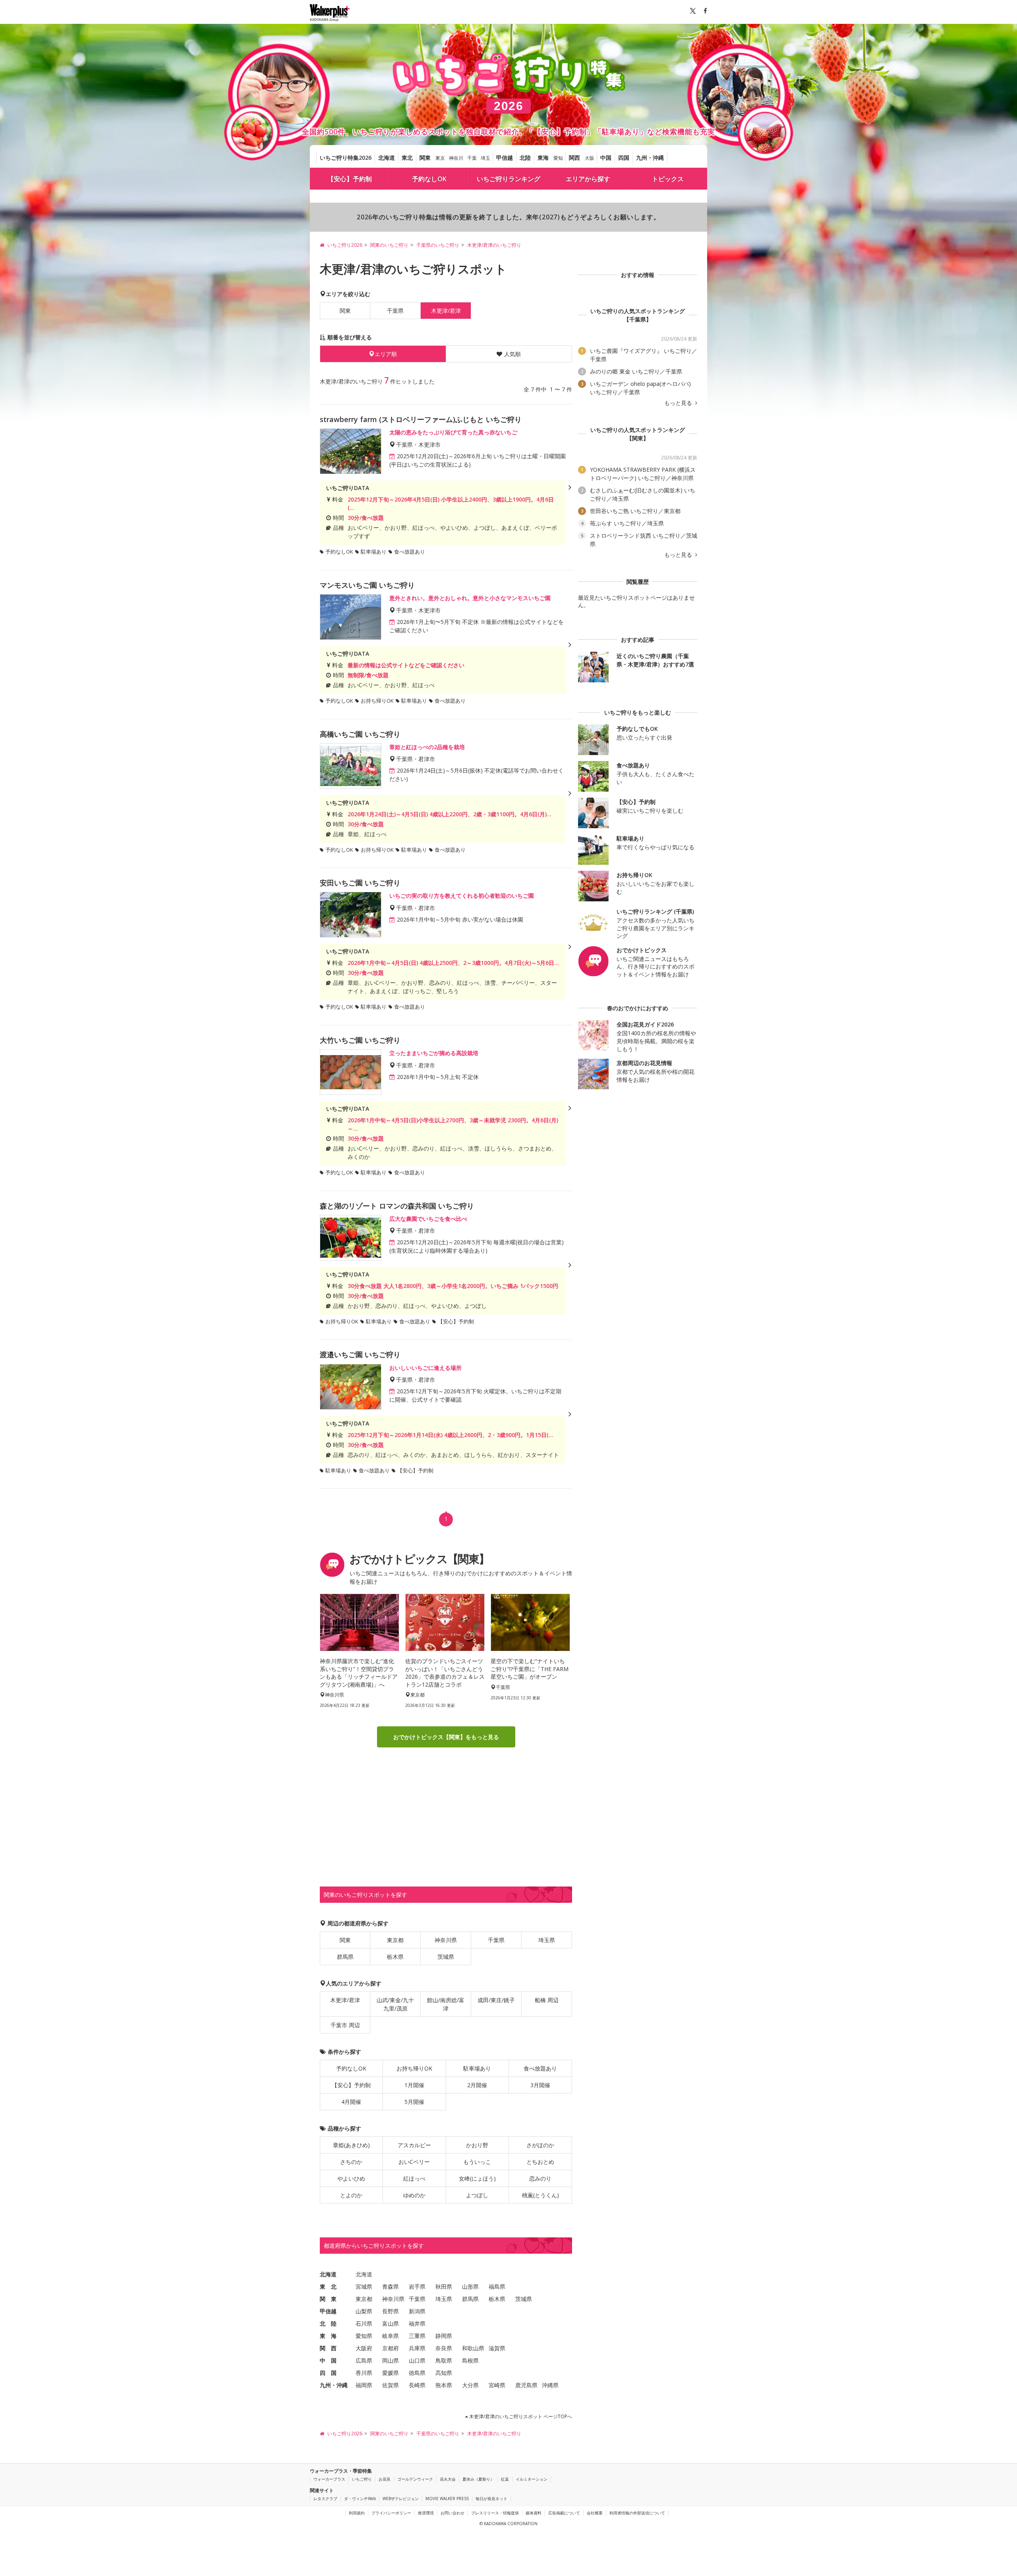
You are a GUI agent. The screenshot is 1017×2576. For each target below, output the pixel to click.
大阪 (590, 158)
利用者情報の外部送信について (637, 2513)
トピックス (668, 179)
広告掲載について (564, 2513)
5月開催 (414, 2102)
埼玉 (485, 158)
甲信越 (505, 158)
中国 (606, 158)
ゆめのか (414, 2195)
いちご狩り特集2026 (346, 158)
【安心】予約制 (350, 179)
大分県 (470, 2385)
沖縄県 (550, 2385)
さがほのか (540, 2145)
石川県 (364, 2323)
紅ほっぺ (414, 2178)
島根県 (470, 2360)
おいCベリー (414, 2162)
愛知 (558, 158)
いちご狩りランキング (508, 179)
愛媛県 (391, 2373)
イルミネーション (532, 2479)
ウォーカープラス (329, 2479)
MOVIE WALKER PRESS (447, 2499)
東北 (407, 158)
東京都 (395, 1940)
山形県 (470, 2286)
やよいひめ (351, 2178)
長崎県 (417, 2385)
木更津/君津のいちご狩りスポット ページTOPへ (520, 2416)
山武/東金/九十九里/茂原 (395, 2004)
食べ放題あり (540, 2068)
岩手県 (417, 2286)
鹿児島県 (526, 2385)
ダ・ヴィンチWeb (360, 2499)
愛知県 (364, 2336)
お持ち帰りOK (414, 2068)
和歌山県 (473, 2348)
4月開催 (351, 2102)
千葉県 (395, 311)
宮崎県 (497, 2385)
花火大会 (448, 2479)
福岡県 (364, 2385)
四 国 (328, 2373)
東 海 (328, 2336)
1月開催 (414, 2085)
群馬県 (345, 1957)
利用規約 (357, 2513)
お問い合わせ (452, 2513)
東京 (440, 158)
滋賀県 (497, 2348)
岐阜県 (391, 2336)
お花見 (385, 2479)
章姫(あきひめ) (351, 2145)
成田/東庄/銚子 (496, 2000)
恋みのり (540, 2178)
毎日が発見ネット (491, 2499)
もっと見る (679, 403)
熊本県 (444, 2385)
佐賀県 (391, 2385)
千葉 (472, 158)
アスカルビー (414, 2145)
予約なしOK (429, 179)
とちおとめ (540, 2162)
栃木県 (395, 1957)
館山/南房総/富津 (446, 2004)
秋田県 (444, 2286)
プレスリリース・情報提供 (495, 2513)
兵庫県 (417, 2348)
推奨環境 (426, 2513)
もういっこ (477, 2162)
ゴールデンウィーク (415, 2479)
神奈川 (456, 158)
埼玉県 (547, 1940)
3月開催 (540, 2085)
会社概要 (595, 2513)
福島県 (497, 2286)
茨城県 (446, 1957)
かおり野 (477, 2145)
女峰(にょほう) (477, 2178)
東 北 (328, 2286)
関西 (574, 158)
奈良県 (444, 2348)
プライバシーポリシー (391, 2513)
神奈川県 (446, 1940)
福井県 (417, 2323)
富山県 (391, 2323)
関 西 (328, 2348)
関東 (425, 158)
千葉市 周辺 (345, 2025)
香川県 (364, 2373)
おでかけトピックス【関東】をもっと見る (446, 1737)
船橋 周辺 (547, 2000)
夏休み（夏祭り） (478, 2479)
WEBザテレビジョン (401, 2499)
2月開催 (477, 2085)
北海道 (387, 158)
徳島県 (417, 2373)
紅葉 (505, 2479)
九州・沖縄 (650, 158)
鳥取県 (444, 2360)
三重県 (417, 2336)
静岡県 (444, 2336)
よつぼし (477, 2195)
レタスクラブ (325, 2499)
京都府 (391, 2348)
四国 (624, 158)
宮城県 (364, 2286)
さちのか (351, 2162)
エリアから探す (588, 179)
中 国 (328, 2360)
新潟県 (417, 2311)
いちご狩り (362, 2479)
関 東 (328, 2299)
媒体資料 (534, 2513)
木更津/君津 (345, 2000)
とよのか (351, 2195)
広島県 (364, 2360)
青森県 (391, 2286)
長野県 (391, 2311)
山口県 (417, 2360)
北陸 (525, 158)
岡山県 (391, 2360)
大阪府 (364, 2348)
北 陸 (328, 2323)
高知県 (444, 2373)
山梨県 (364, 2311)
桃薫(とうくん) (540, 2195)
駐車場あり (477, 2068)
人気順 (512, 354)
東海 (543, 158)
